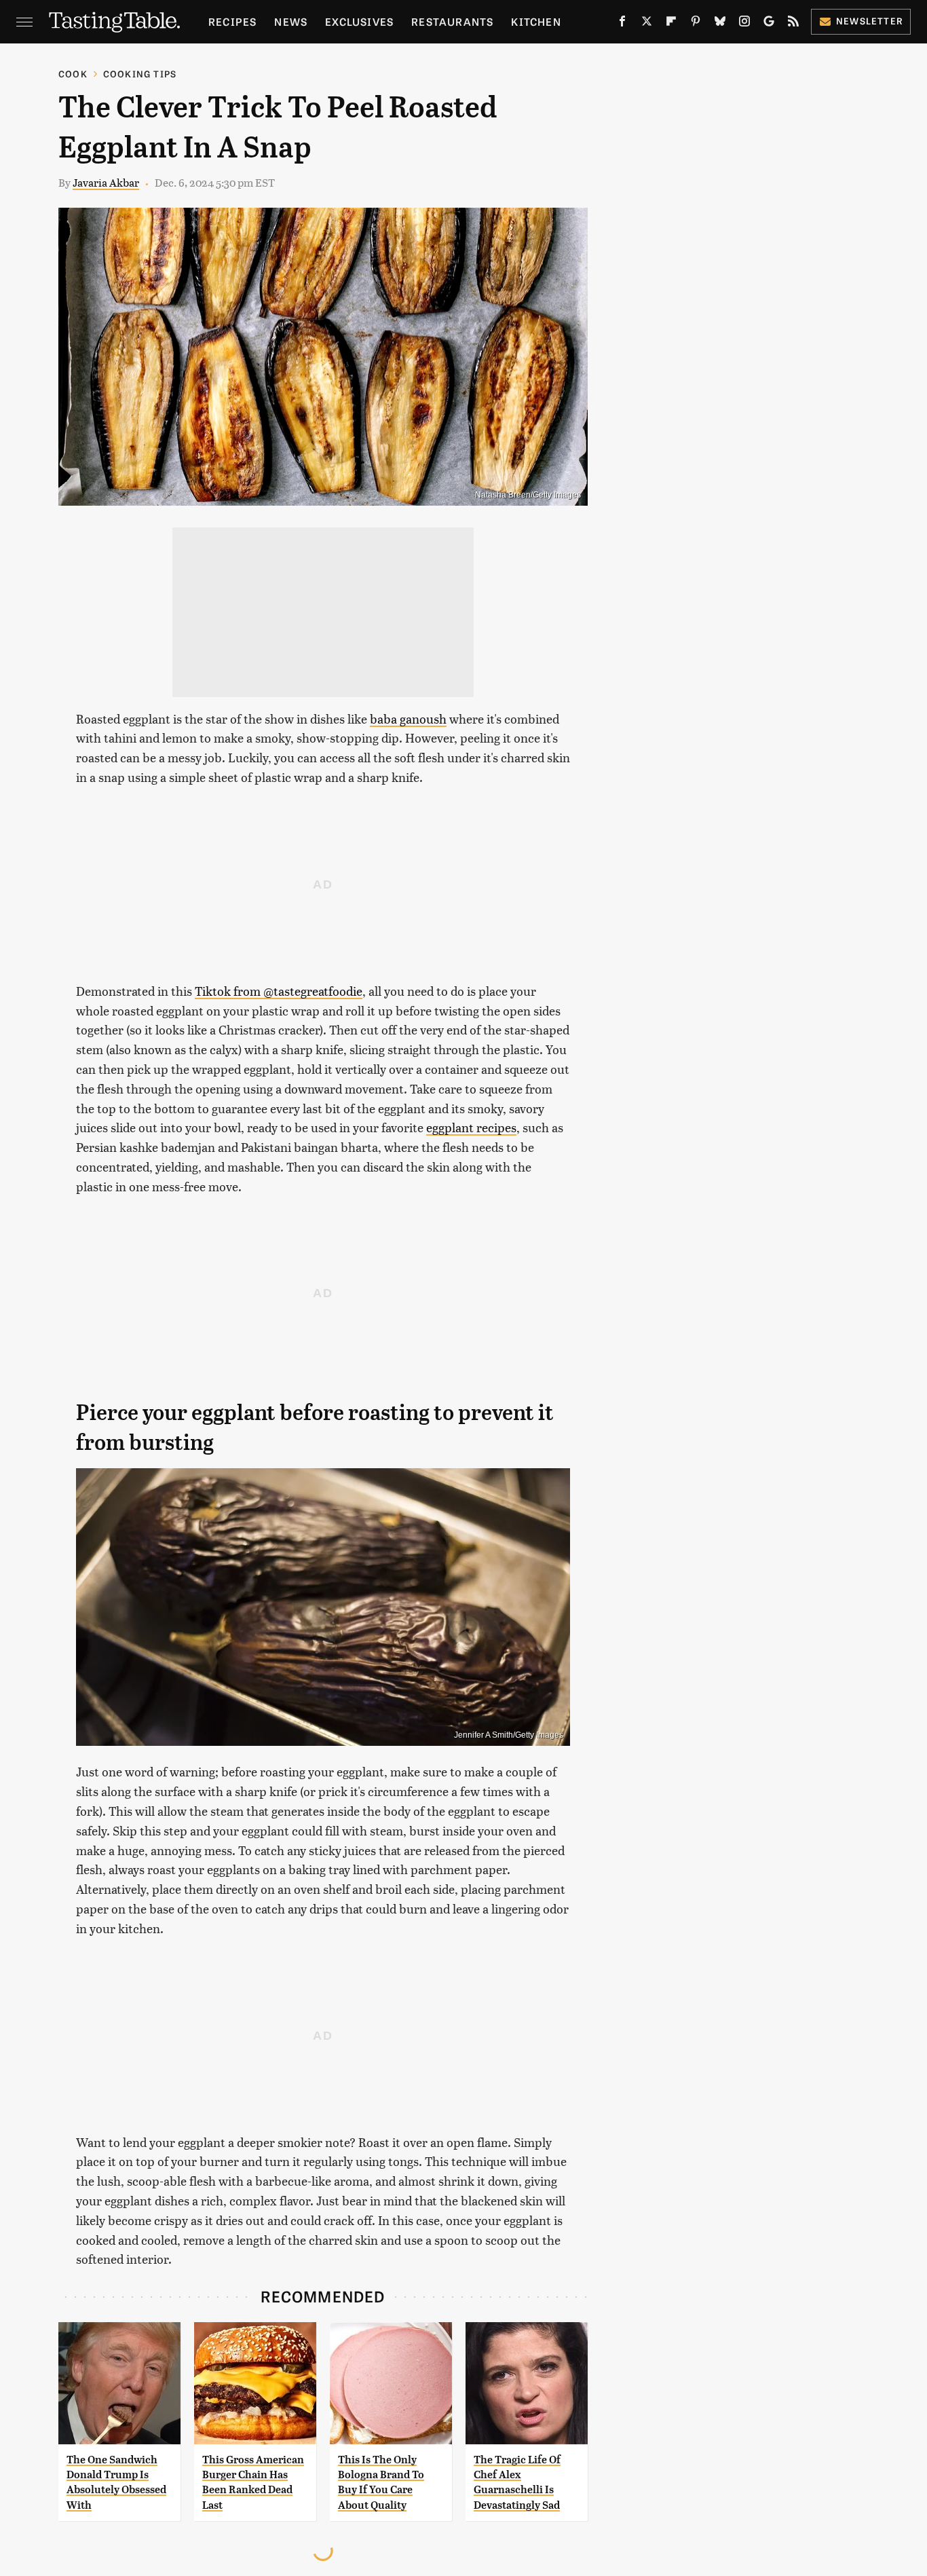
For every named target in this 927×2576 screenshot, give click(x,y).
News (291, 21)
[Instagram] (744, 24)
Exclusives (359, 21)
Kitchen (536, 21)
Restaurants (452, 21)
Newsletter (870, 21)
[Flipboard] (671, 24)
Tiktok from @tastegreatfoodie (279, 991)
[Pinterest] (696, 24)
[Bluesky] (720, 24)
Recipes (232, 21)
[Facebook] (622, 24)
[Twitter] (647, 24)
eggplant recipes (471, 1127)
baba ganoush (408, 718)
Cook (73, 74)
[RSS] (793, 24)
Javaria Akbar (106, 182)
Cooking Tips (140, 74)
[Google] (769, 24)
